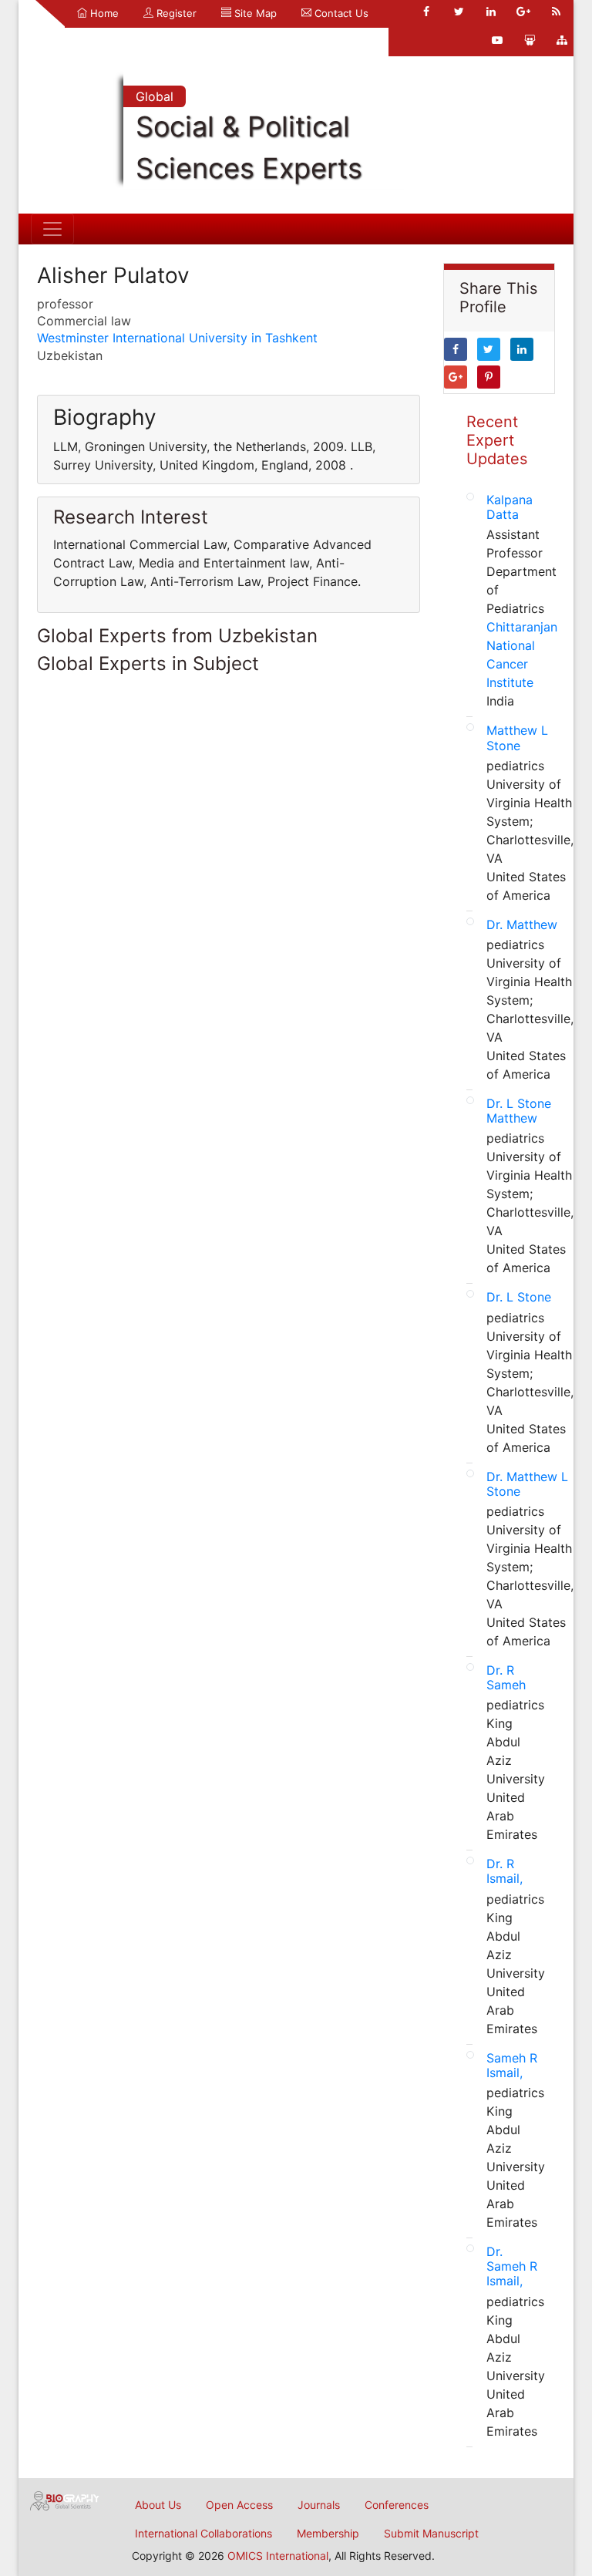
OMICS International (278, 2556)
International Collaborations (203, 2533)
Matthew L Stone (517, 737)
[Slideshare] (530, 40)
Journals (319, 2505)
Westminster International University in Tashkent (177, 338)
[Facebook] (426, 12)
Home (103, 13)
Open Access (239, 2505)
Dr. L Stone (519, 1297)
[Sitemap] (562, 40)
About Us (158, 2505)
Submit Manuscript (431, 2533)
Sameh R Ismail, (512, 2065)
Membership (328, 2533)
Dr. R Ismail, (505, 1871)
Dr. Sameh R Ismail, (512, 2266)
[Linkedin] (491, 12)
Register (175, 13)
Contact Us (340, 13)
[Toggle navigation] (52, 229)
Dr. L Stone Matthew (519, 1111)
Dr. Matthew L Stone (527, 1484)
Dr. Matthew (522, 924)
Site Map (254, 13)
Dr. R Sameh (506, 1677)
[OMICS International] (65, 2500)
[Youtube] (497, 40)
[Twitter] (459, 12)
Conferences (397, 2505)
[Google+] (523, 12)
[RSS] (556, 12)
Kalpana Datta (510, 507)
